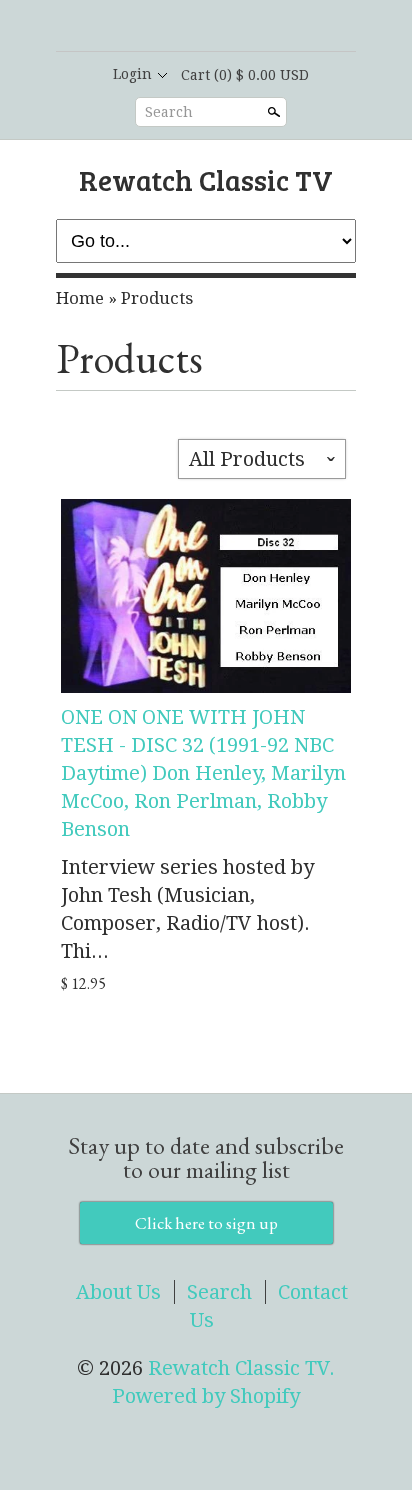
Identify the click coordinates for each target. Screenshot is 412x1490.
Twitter (222, 27)
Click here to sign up (206, 1223)
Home (80, 298)
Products (157, 298)
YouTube (256, 27)
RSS (154, 27)
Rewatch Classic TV (206, 179)
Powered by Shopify (206, 1396)
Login (132, 74)
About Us (118, 1292)
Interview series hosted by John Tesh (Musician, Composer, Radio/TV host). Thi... (187, 909)
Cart (245, 75)
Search (169, 112)
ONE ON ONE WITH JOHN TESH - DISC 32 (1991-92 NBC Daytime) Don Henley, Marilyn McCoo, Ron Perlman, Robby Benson (203, 773)
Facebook (188, 27)
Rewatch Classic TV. (241, 1368)
